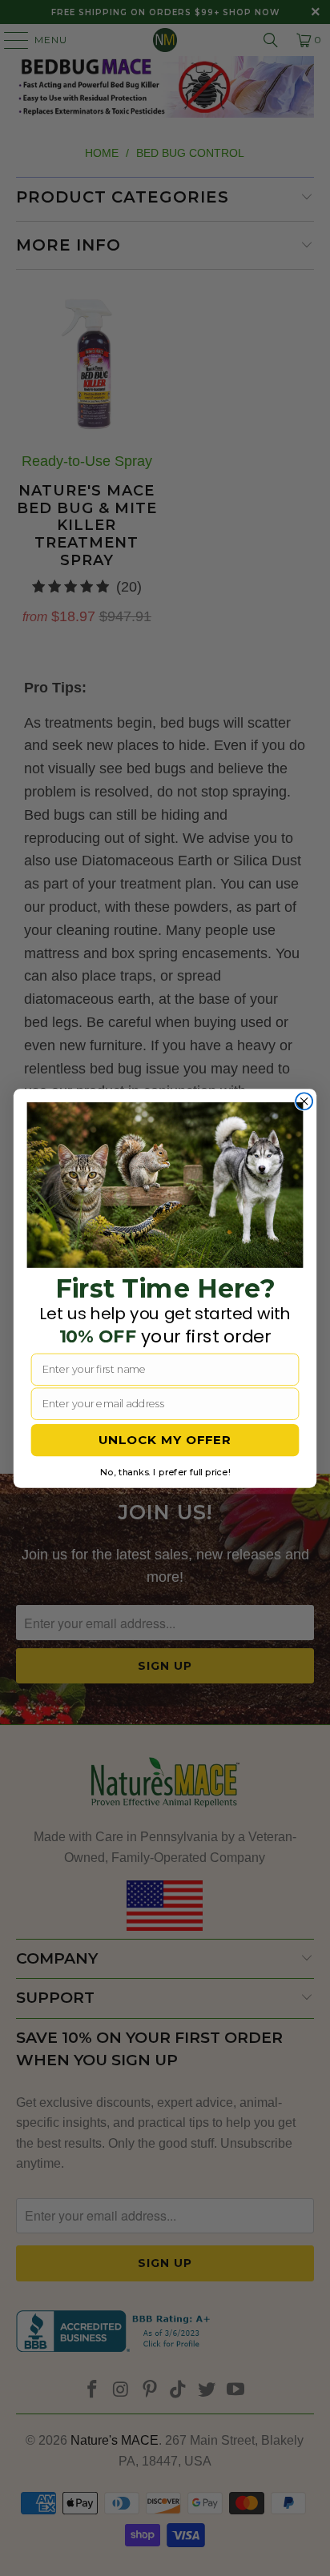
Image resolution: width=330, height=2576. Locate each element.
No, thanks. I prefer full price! (165, 1471)
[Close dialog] (304, 1101)
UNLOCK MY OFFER (165, 1439)
